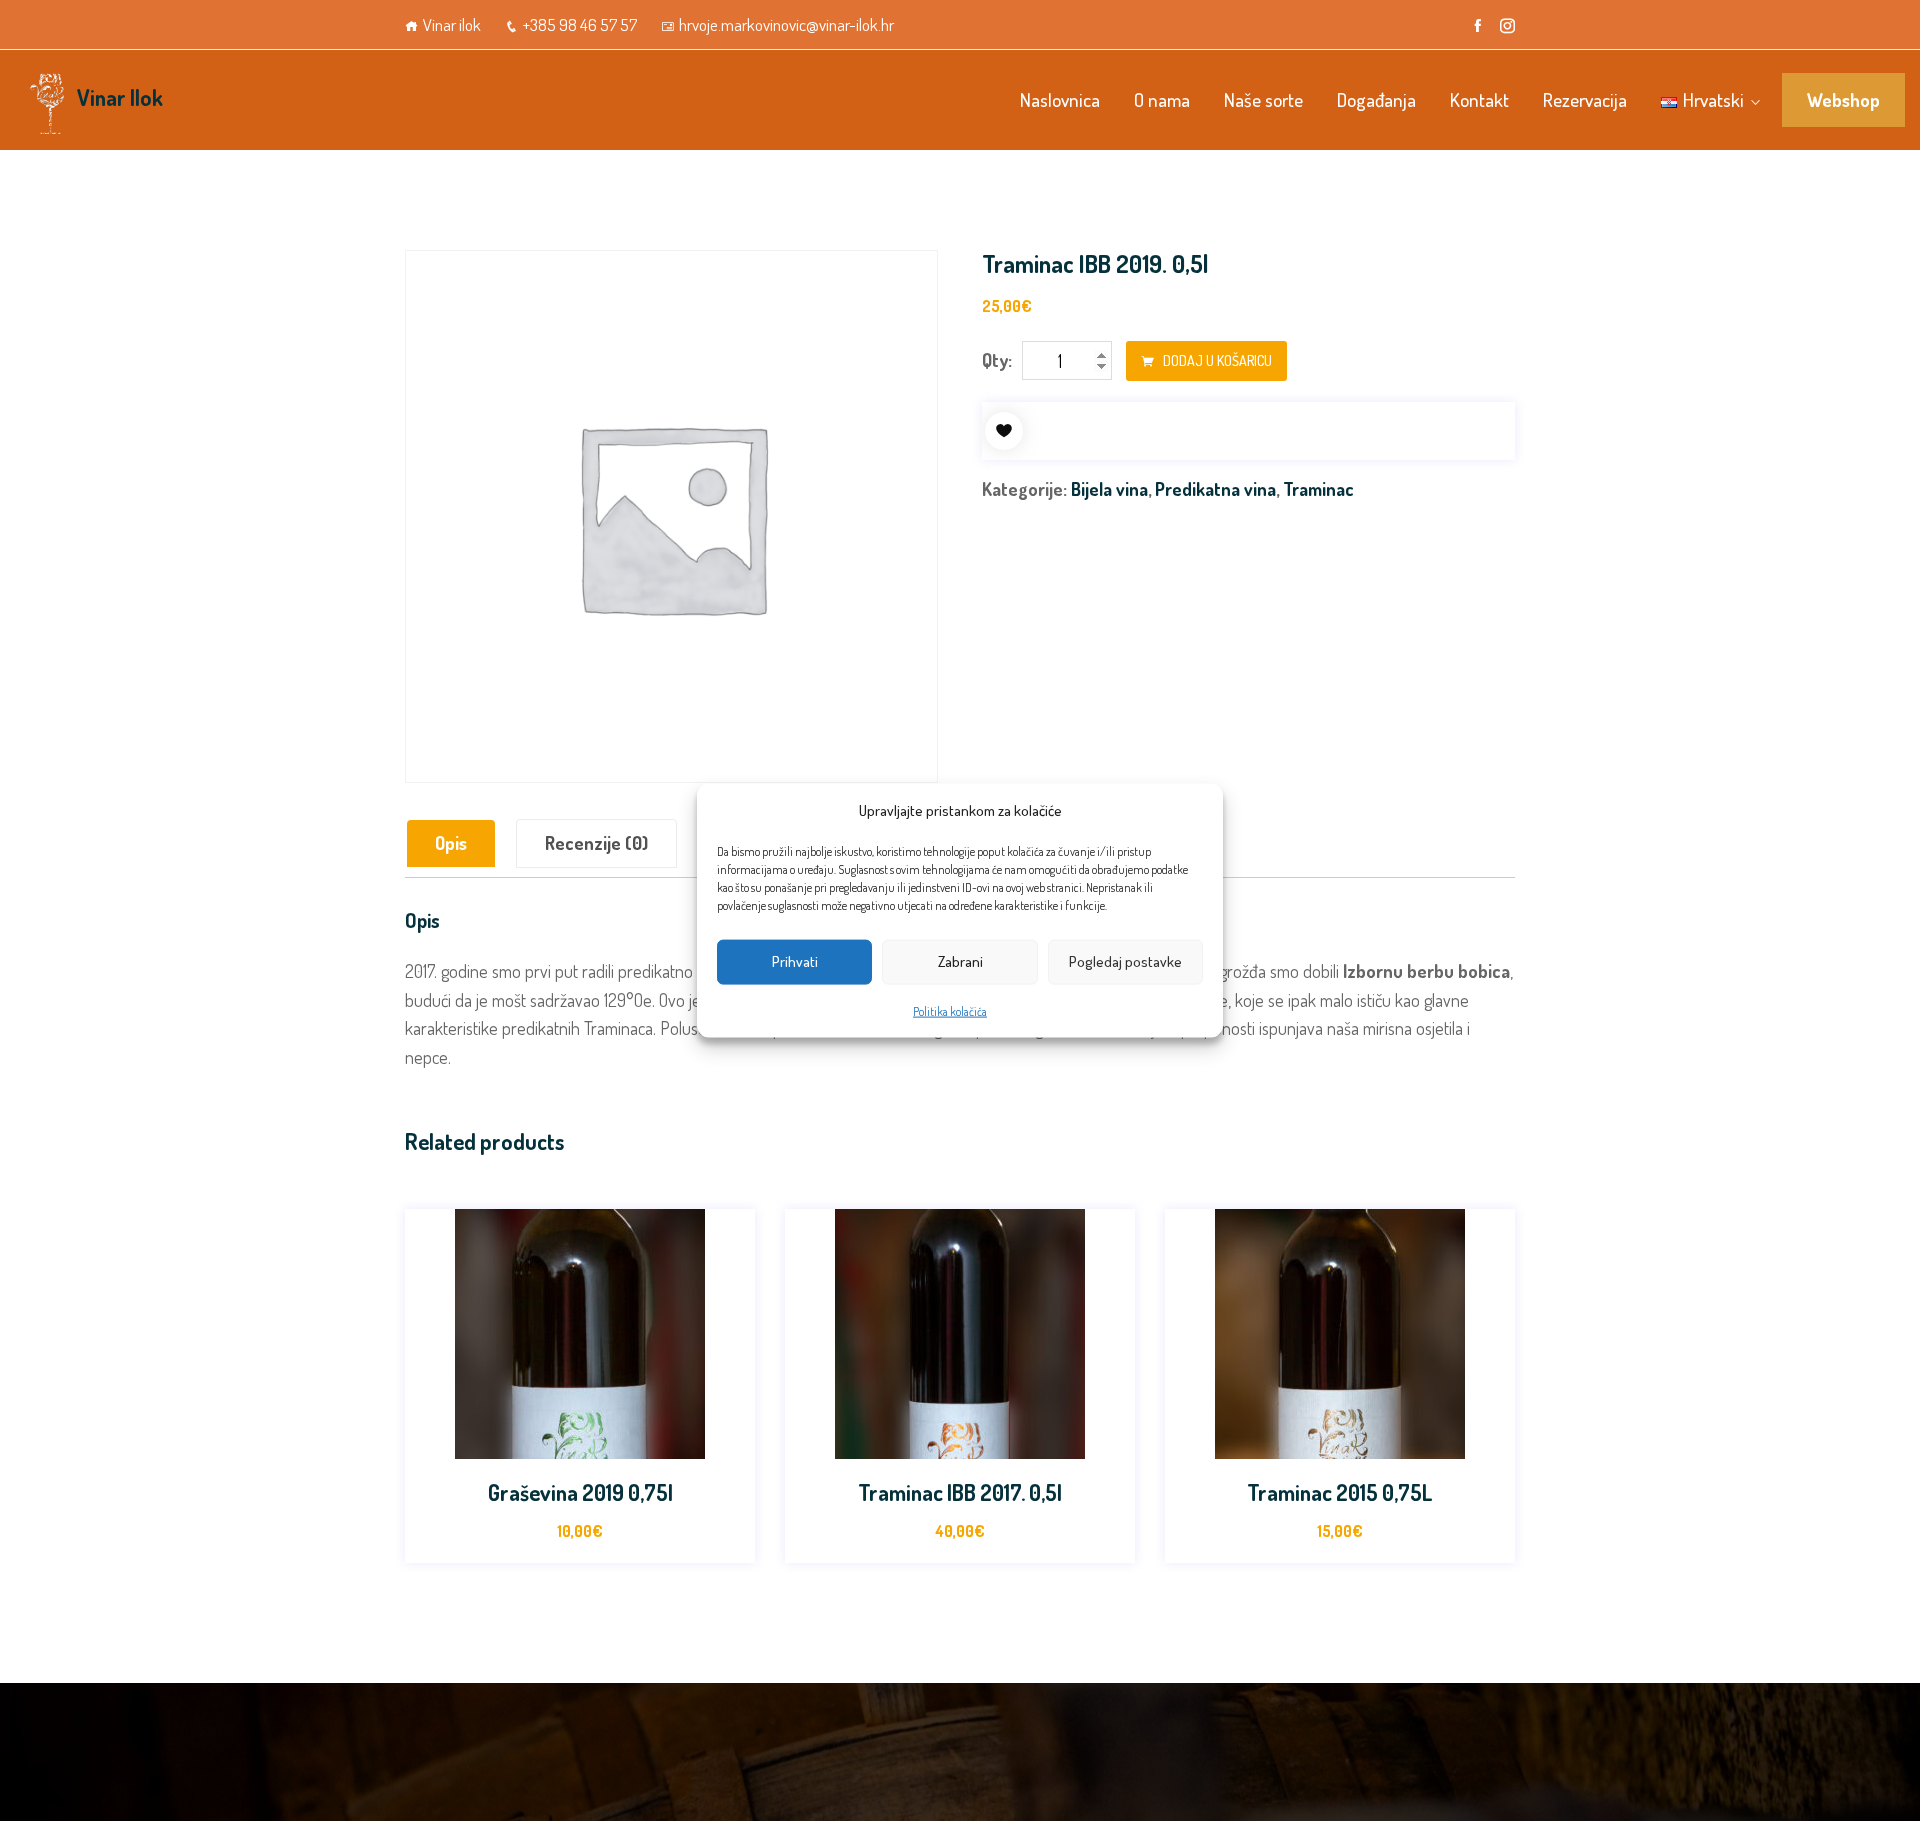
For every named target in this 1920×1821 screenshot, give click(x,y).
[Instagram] (1507, 26)
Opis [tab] (451, 843)
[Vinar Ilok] (46, 100)
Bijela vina (1109, 489)
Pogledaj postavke (1125, 961)
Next (1517, 1395)
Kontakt (1479, 99)
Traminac (1318, 489)
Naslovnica (1060, 99)
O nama (1162, 99)
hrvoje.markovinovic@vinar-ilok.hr (786, 24)
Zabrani (960, 961)
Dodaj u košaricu (1216, 360)
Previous (402, 1395)
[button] (580, 1440)
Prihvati (795, 961)
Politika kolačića (950, 1010)
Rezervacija (1585, 99)
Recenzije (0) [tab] (596, 843)
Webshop (1843, 100)
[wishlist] (1004, 431)
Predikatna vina (1215, 489)
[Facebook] (1477, 26)
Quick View (624, 1440)
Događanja (1376, 99)
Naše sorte (1263, 99)
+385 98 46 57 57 (580, 24)
